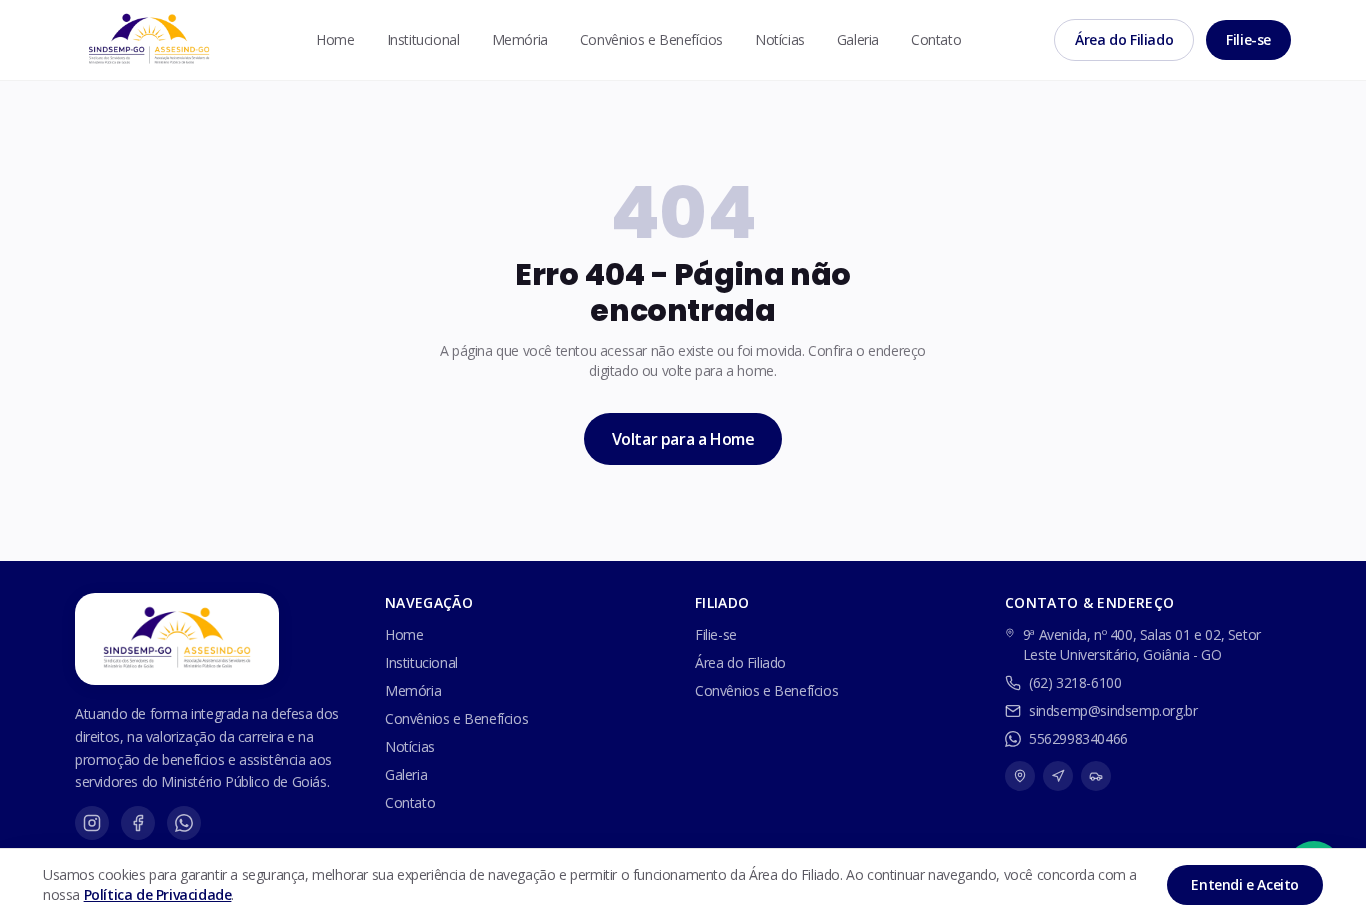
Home (335, 39)
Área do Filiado (1124, 39)
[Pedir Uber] (1096, 776)
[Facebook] (138, 823)
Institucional (423, 39)
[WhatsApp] (184, 823)
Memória (520, 39)
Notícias (780, 39)
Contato (936, 39)
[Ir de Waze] (1058, 776)
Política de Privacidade (158, 894)
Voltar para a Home (683, 439)
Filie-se (1248, 39)
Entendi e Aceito (1245, 884)
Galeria (858, 39)
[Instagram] (92, 823)
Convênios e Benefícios (651, 39)
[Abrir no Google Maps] (1020, 776)
